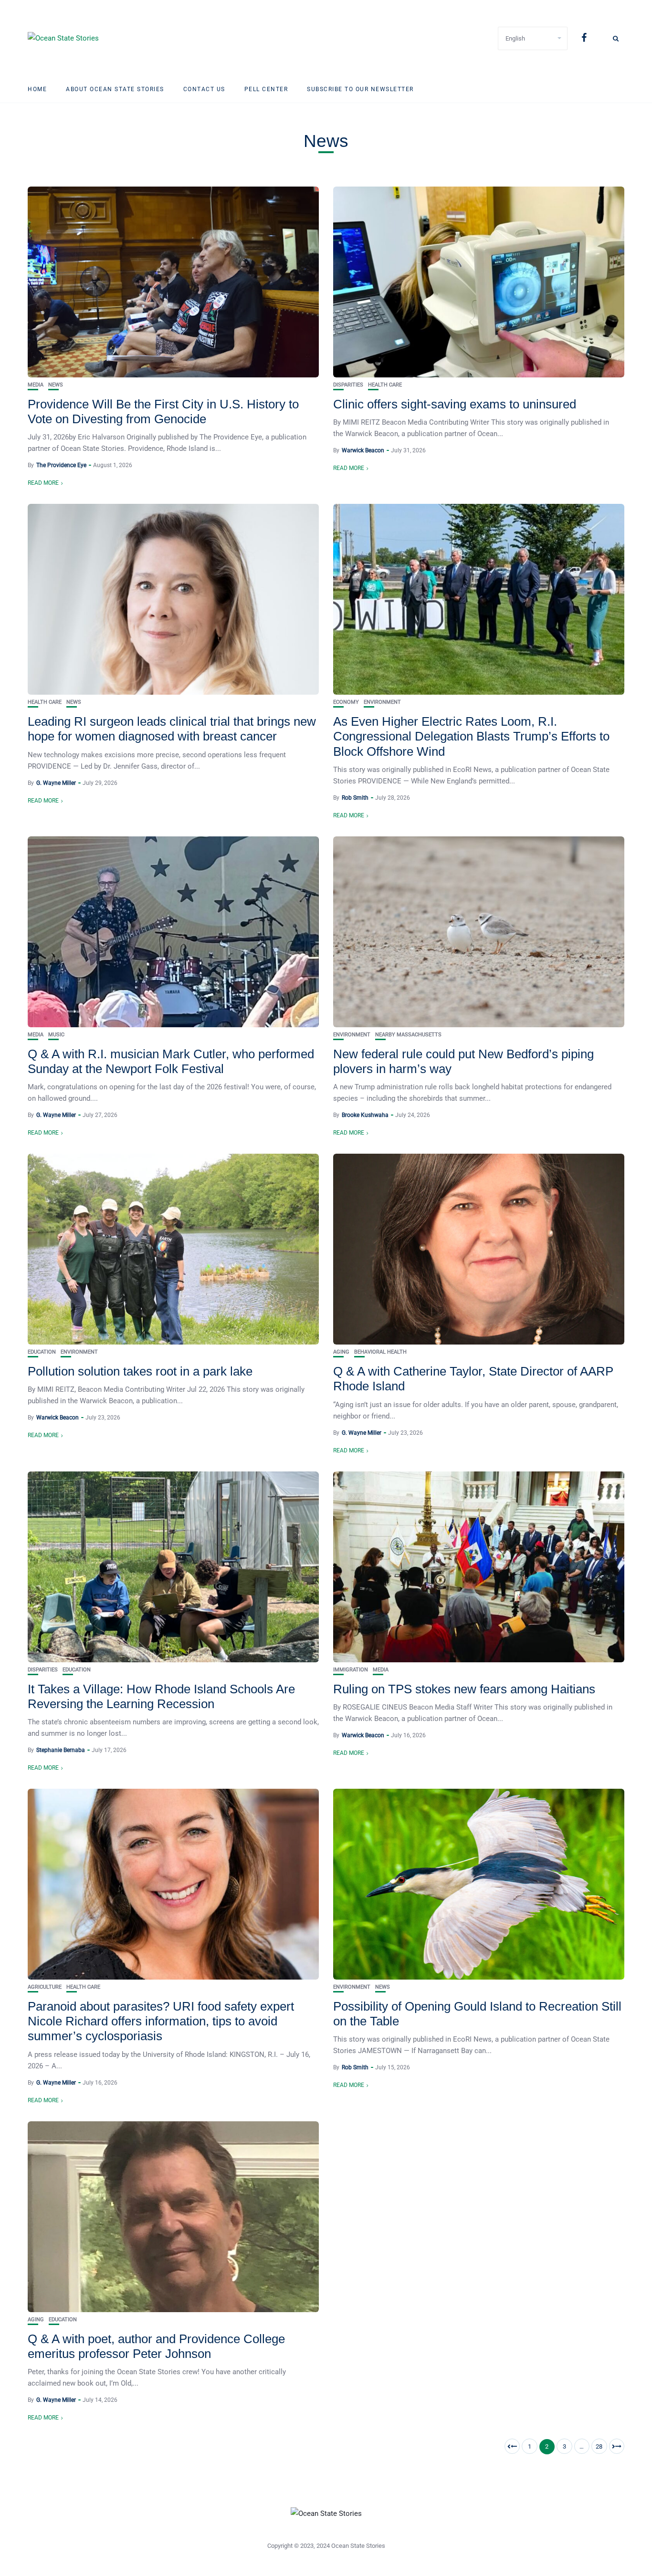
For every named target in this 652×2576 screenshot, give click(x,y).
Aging (341, 1352)
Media (36, 385)
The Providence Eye (61, 465)
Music (56, 1035)
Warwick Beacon (363, 450)
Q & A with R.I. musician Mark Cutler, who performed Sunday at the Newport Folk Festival (171, 1061)
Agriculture (45, 1987)
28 (599, 2446)
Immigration (351, 1670)
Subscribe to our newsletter (360, 89)
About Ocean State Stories (115, 89)
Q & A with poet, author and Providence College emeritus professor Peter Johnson (156, 2346)
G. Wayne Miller (56, 783)
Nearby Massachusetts (408, 1035)
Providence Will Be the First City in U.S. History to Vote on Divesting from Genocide (163, 412)
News (56, 385)
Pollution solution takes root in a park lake (140, 1371)
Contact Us (204, 89)
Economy (346, 702)
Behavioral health (380, 1352)
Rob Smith (355, 798)
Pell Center (266, 89)
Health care (385, 385)
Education (42, 1352)
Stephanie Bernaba (61, 1750)
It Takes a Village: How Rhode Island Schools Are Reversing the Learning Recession (161, 1696)
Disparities (348, 385)
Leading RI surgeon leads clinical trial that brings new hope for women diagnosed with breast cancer (172, 729)
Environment (382, 702)
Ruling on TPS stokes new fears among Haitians (464, 1689)
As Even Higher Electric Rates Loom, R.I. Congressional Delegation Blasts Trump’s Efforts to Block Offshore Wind (471, 736)
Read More (43, 483)
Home (37, 89)
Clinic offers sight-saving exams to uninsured (455, 404)
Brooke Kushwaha (365, 1115)
